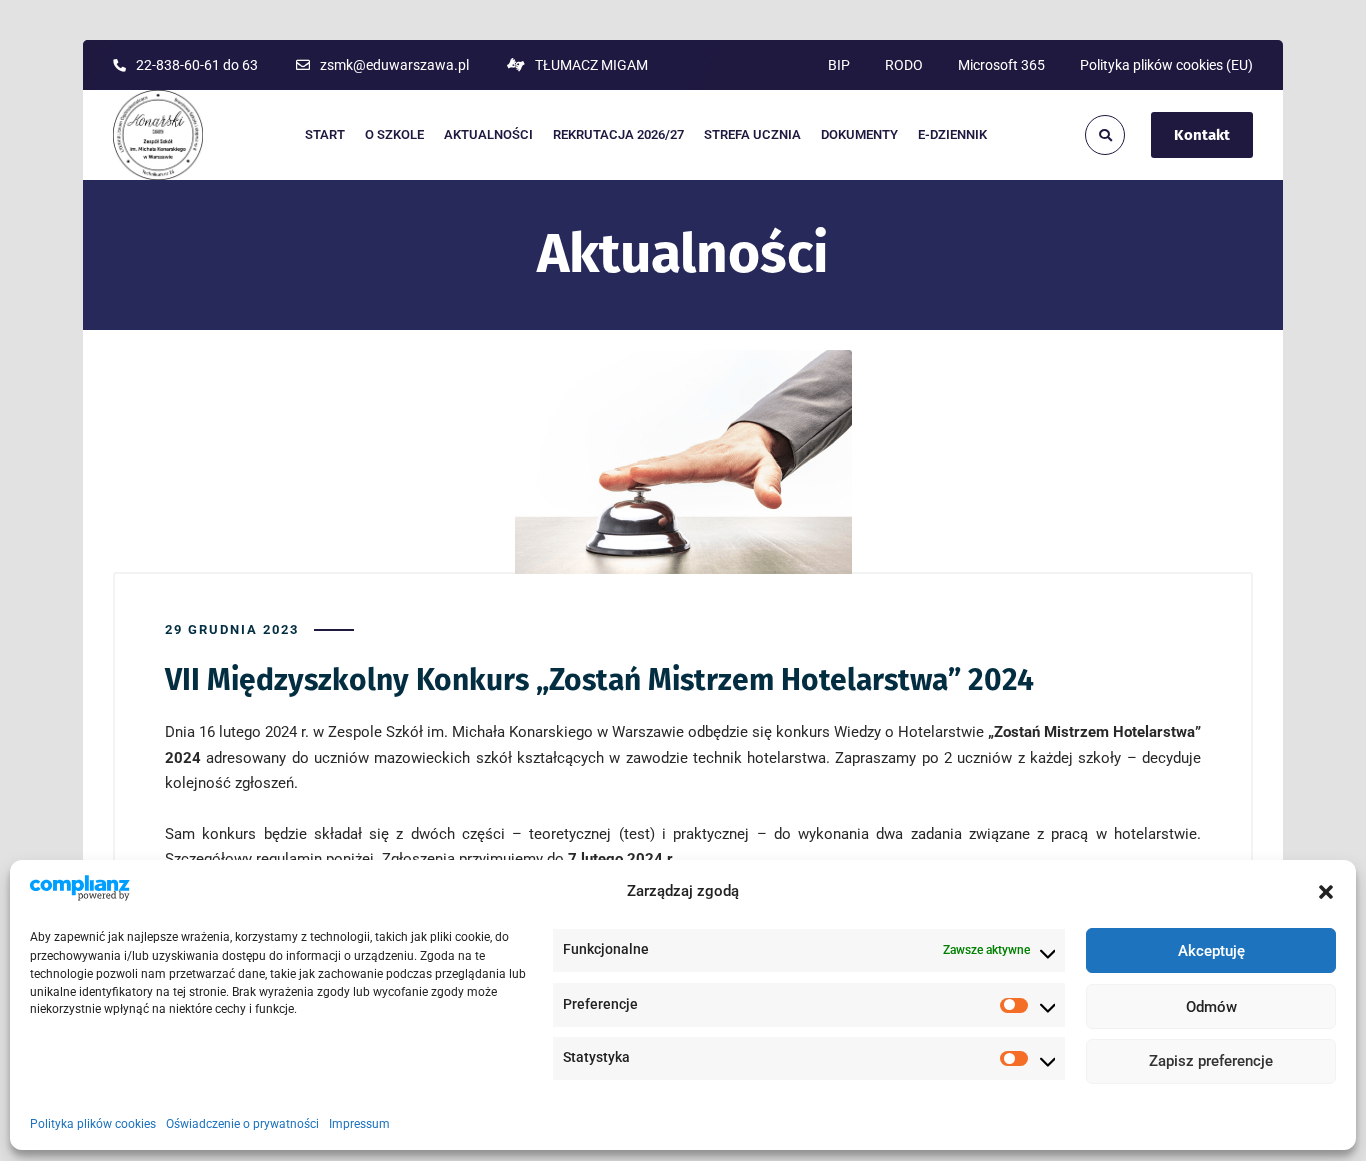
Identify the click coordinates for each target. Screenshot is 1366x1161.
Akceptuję (1211, 952)
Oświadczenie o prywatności (242, 1124)
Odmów (1211, 1007)
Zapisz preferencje (1211, 1062)
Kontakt (1202, 135)
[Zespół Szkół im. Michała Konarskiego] (158, 135)
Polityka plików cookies (93, 1124)
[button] (1326, 892)
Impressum (359, 1124)
